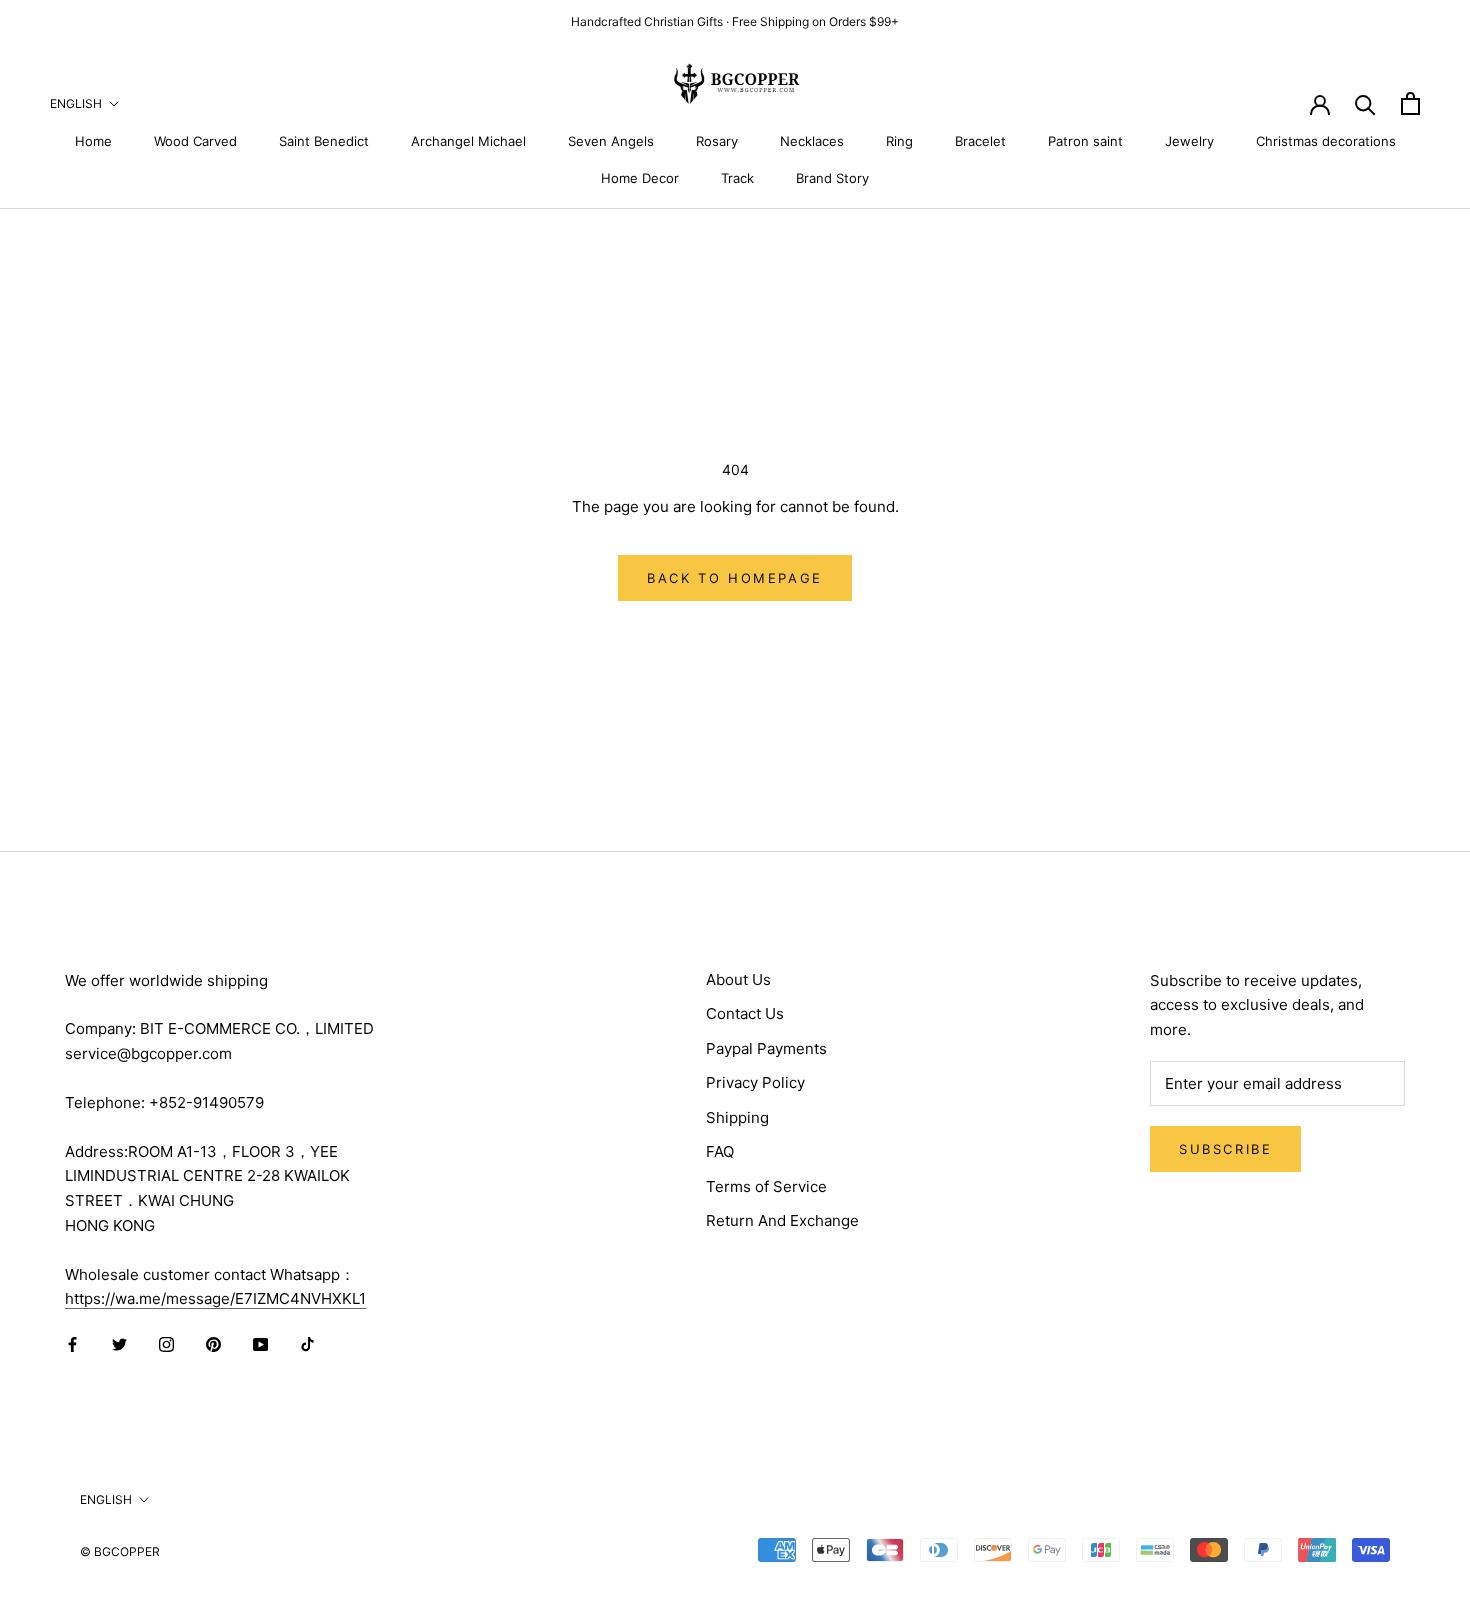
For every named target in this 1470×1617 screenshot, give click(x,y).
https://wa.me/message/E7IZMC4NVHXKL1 (215, 1298)
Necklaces (812, 141)
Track (737, 178)
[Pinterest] (213, 1344)
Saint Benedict (324, 141)
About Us (738, 979)
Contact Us (745, 1013)
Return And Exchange (782, 1220)
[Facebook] (72, 1344)
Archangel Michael (468, 141)
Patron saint (1085, 141)
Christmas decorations (1326, 141)
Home (93, 141)
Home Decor (640, 178)
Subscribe (1225, 1149)
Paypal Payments (766, 1048)
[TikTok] (307, 1344)
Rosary (717, 141)
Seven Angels (611, 141)
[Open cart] (1410, 103)
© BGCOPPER (120, 1551)
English (76, 103)
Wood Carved (195, 141)
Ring (899, 141)
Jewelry (1189, 141)
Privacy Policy (755, 1082)
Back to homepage (735, 578)
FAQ (720, 1151)
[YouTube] (260, 1344)
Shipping (737, 1117)
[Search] (1365, 103)
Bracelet (980, 141)
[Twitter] (119, 1344)
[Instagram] (166, 1344)
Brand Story (832, 178)
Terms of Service (766, 1186)
